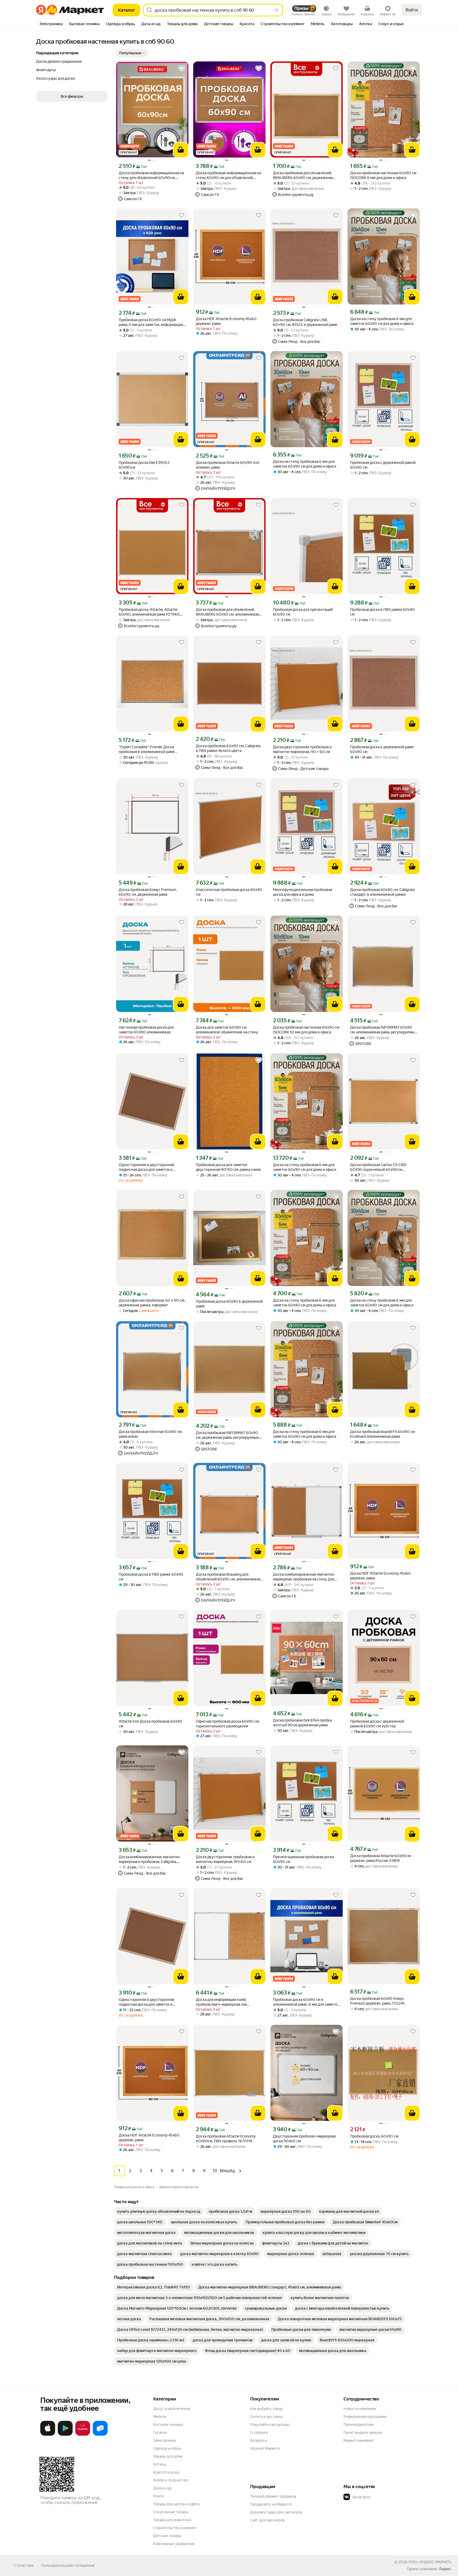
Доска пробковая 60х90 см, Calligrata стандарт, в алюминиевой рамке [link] (382, 892)
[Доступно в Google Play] (65, 2435)
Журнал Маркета (265, 2448)
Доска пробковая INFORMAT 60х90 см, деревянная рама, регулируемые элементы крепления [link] (227, 1435)
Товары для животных (172, 2520)
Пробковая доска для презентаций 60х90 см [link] (303, 612)
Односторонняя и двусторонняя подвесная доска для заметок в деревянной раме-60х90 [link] (146, 1167)
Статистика (24, 2565)
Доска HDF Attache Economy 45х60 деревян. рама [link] (226, 321)
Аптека (159, 2464)
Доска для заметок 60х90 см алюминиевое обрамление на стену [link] (227, 1030)
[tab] (51, 24)
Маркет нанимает (359, 2440)
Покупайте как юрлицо (270, 2425)
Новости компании (360, 2409)
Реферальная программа (365, 2417)
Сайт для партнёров (267, 2520)
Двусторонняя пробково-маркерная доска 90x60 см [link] (304, 2139)
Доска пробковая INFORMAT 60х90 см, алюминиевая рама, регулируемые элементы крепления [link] (383, 1030)
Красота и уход (166, 2472)
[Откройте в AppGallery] (83, 2435)
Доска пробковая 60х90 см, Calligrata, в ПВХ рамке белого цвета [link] (228, 748)
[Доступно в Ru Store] (100, 2435)
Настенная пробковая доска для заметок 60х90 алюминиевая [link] (146, 1030)
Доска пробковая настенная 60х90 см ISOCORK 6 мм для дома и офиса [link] (383, 175)
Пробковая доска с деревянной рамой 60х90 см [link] (383, 465)
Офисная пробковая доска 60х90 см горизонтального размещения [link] (227, 1724)
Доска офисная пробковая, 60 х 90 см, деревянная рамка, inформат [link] (152, 1303)
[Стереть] (277, 10)
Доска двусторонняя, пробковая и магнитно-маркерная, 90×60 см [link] (225, 1859)
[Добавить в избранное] (182, 68)
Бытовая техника (168, 2425)
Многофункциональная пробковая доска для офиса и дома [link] (303, 892)
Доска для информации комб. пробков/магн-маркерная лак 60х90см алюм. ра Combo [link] (221, 2002)
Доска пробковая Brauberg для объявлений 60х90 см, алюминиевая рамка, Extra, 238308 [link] (228, 1577)
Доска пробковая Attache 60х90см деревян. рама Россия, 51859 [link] (380, 1858)
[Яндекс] (445, 2569)
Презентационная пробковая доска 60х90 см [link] (303, 1859)
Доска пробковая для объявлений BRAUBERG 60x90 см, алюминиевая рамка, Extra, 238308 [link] (227, 612)
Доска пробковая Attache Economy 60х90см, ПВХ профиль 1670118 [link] (226, 2139)
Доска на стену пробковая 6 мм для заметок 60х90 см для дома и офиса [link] (382, 321)
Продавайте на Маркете (271, 2504)
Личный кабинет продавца (273, 2496)
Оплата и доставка (266, 2417)
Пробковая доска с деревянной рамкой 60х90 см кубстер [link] (377, 1724)
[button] (132, 53)
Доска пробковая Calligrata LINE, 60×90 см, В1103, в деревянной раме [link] (305, 322)
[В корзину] (181, 150)
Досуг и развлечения (172, 2409)
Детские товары (167, 2536)
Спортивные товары (171, 2512)
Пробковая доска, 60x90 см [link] (374, 2136)
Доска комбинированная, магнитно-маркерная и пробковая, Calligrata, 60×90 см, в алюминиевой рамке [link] (150, 1859)
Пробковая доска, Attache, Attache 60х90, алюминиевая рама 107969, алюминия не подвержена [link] (149, 612)
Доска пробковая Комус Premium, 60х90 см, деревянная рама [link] (148, 892)
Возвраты (259, 2440)
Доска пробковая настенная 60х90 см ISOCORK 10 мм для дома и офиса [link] (306, 1030)
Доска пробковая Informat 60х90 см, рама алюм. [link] (151, 1434)
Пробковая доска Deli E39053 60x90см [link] (144, 465)
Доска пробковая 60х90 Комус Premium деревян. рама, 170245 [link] (377, 2001)
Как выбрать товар (266, 2409)
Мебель (160, 2417)
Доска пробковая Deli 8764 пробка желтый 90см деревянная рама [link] (302, 1723)
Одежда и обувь (167, 2448)
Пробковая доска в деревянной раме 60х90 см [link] (382, 749)
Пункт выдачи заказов (363, 2432)
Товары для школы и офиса (176, 2504)
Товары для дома (168, 2456)
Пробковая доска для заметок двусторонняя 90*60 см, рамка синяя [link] (228, 1167)
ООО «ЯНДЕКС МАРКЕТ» (430, 2562)
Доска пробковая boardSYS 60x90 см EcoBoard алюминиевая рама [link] (382, 1434)
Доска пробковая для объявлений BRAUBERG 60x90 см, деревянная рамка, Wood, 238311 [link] (303, 175)
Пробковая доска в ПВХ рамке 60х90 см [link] (382, 612)
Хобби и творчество (171, 2480)
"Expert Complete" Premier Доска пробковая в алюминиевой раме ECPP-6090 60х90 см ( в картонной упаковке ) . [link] (150, 749)
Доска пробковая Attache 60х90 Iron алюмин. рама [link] (228, 465)
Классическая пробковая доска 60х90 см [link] (229, 892)
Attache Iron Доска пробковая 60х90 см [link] (151, 1724)
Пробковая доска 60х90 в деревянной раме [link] (229, 1304)
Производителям (358, 2425)
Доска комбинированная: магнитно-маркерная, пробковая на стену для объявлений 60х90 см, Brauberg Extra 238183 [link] (305, 1577)
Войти (412, 10)
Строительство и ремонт (175, 2528)
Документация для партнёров (276, 2512)
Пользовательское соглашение (68, 2565)
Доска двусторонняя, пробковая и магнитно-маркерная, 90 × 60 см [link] (302, 749)
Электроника (164, 2440)
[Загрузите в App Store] (48, 2435)
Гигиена (160, 2432)
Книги (158, 2496)
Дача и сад (162, 2488)
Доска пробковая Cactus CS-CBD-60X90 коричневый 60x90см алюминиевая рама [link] (379, 1167)
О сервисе (259, 2432)
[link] (159, 2211)
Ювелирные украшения (174, 2544)
